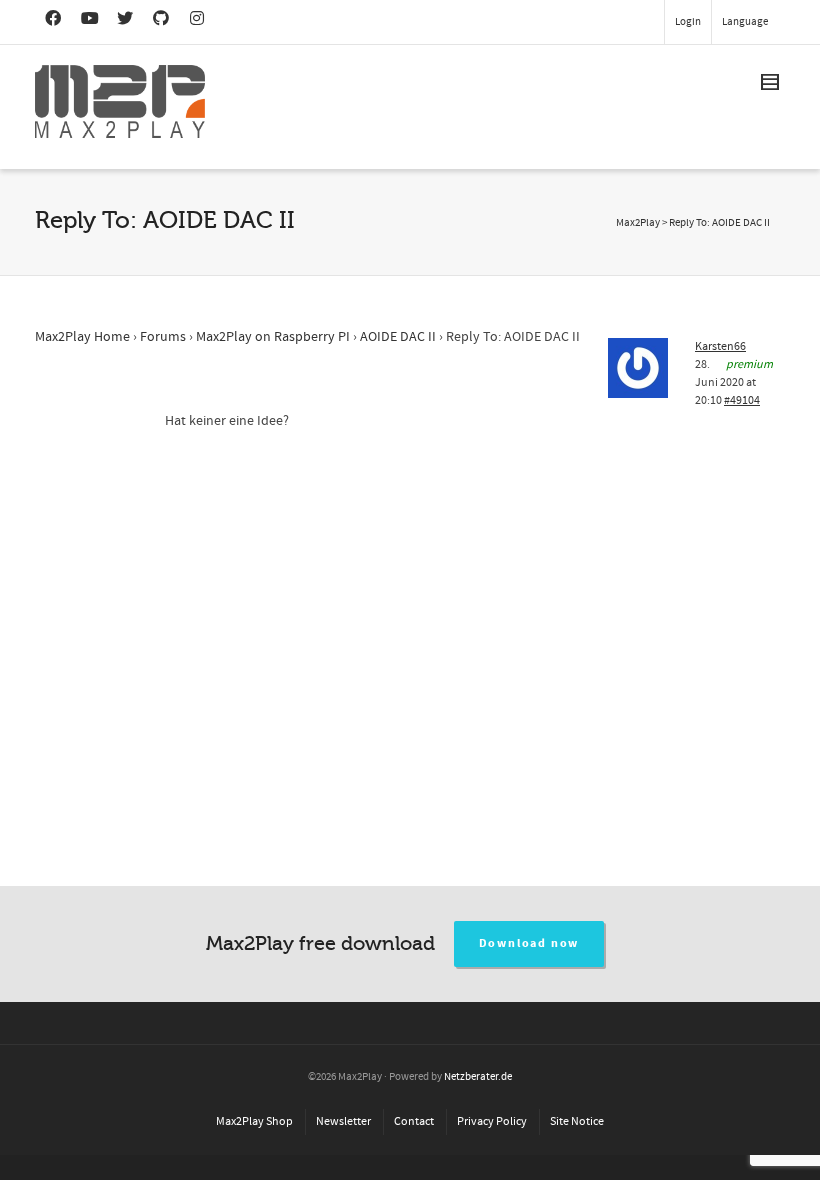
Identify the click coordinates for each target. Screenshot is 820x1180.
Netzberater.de (478, 1077)
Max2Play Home (82, 337)
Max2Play (638, 223)
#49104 (742, 400)
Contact (414, 1121)
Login (688, 22)
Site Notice (577, 1121)
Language (745, 22)
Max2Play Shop (254, 1121)
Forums (163, 337)
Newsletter (343, 1121)
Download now (529, 943)
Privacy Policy (492, 1121)
